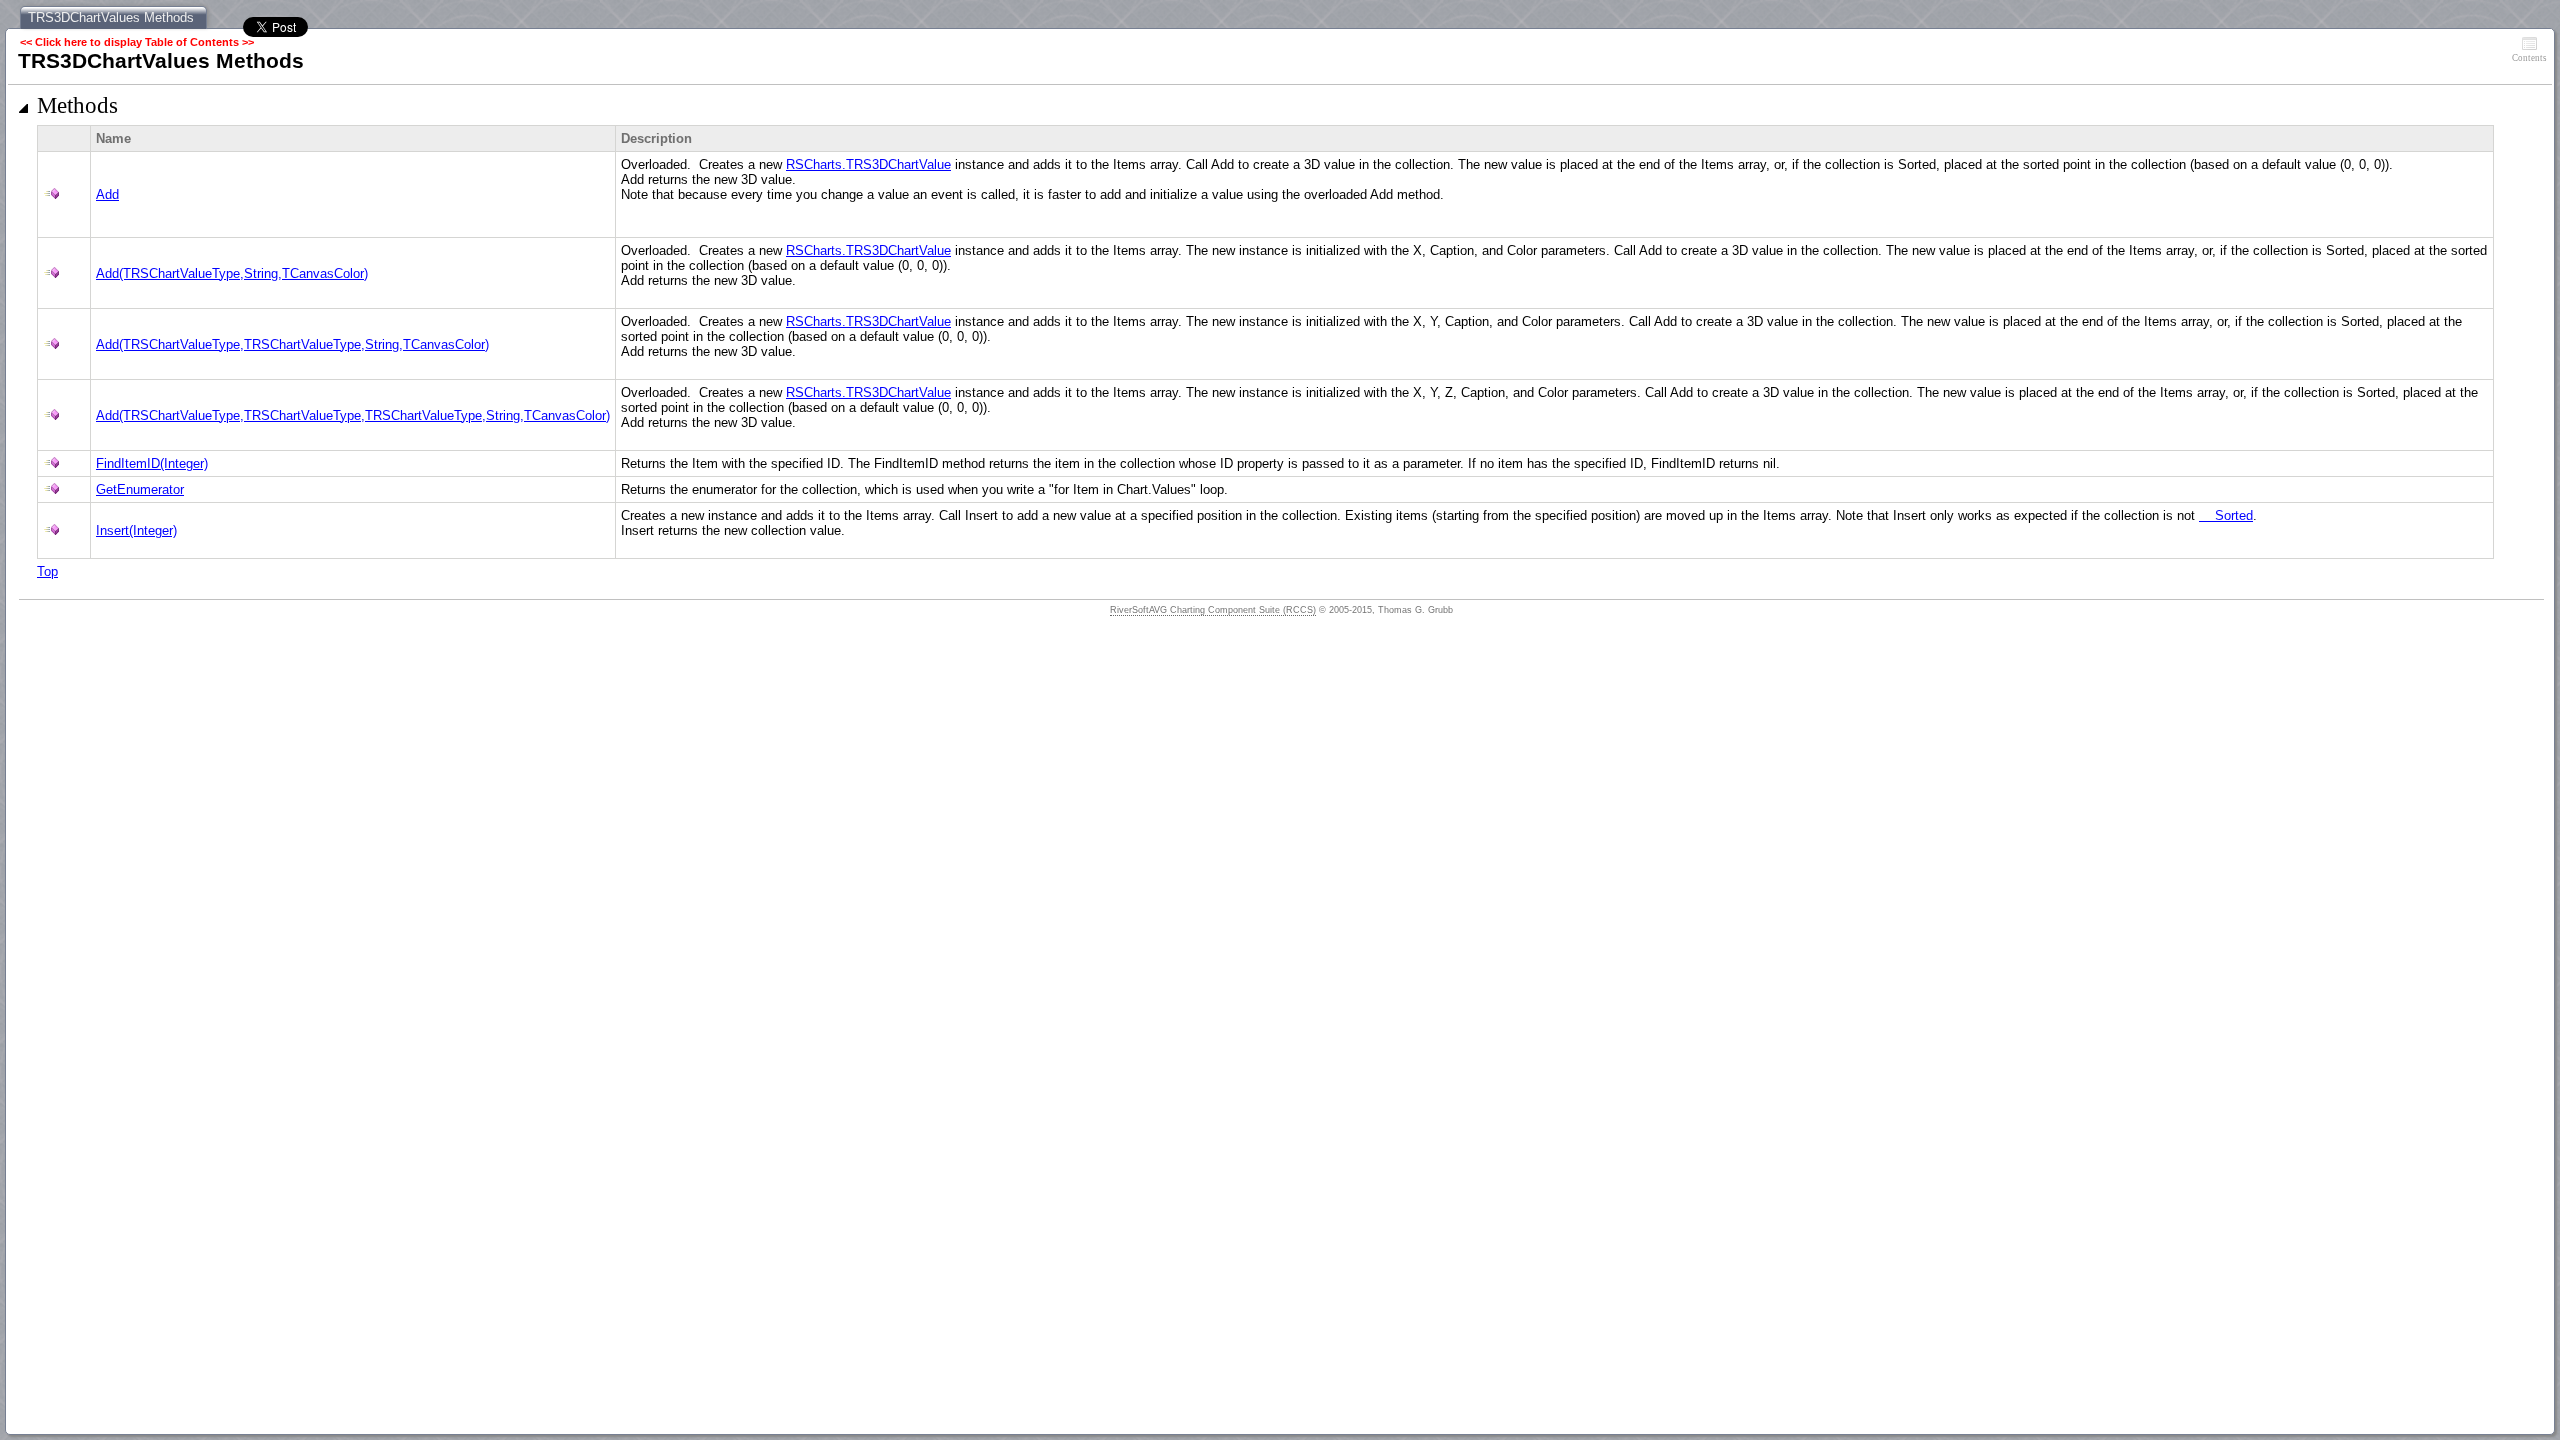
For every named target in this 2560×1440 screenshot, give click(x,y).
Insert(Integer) (136, 530)
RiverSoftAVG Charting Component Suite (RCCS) (1213, 610)
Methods (77, 105)
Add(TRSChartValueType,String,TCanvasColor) (232, 273)
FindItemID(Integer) (152, 463)
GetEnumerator (140, 489)
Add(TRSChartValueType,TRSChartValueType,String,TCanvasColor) (292, 344)
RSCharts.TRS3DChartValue (868, 164)
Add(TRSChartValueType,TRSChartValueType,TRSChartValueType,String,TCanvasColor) (353, 415)
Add (107, 194)
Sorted (2226, 515)
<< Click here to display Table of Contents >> (137, 42)
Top (47, 571)
